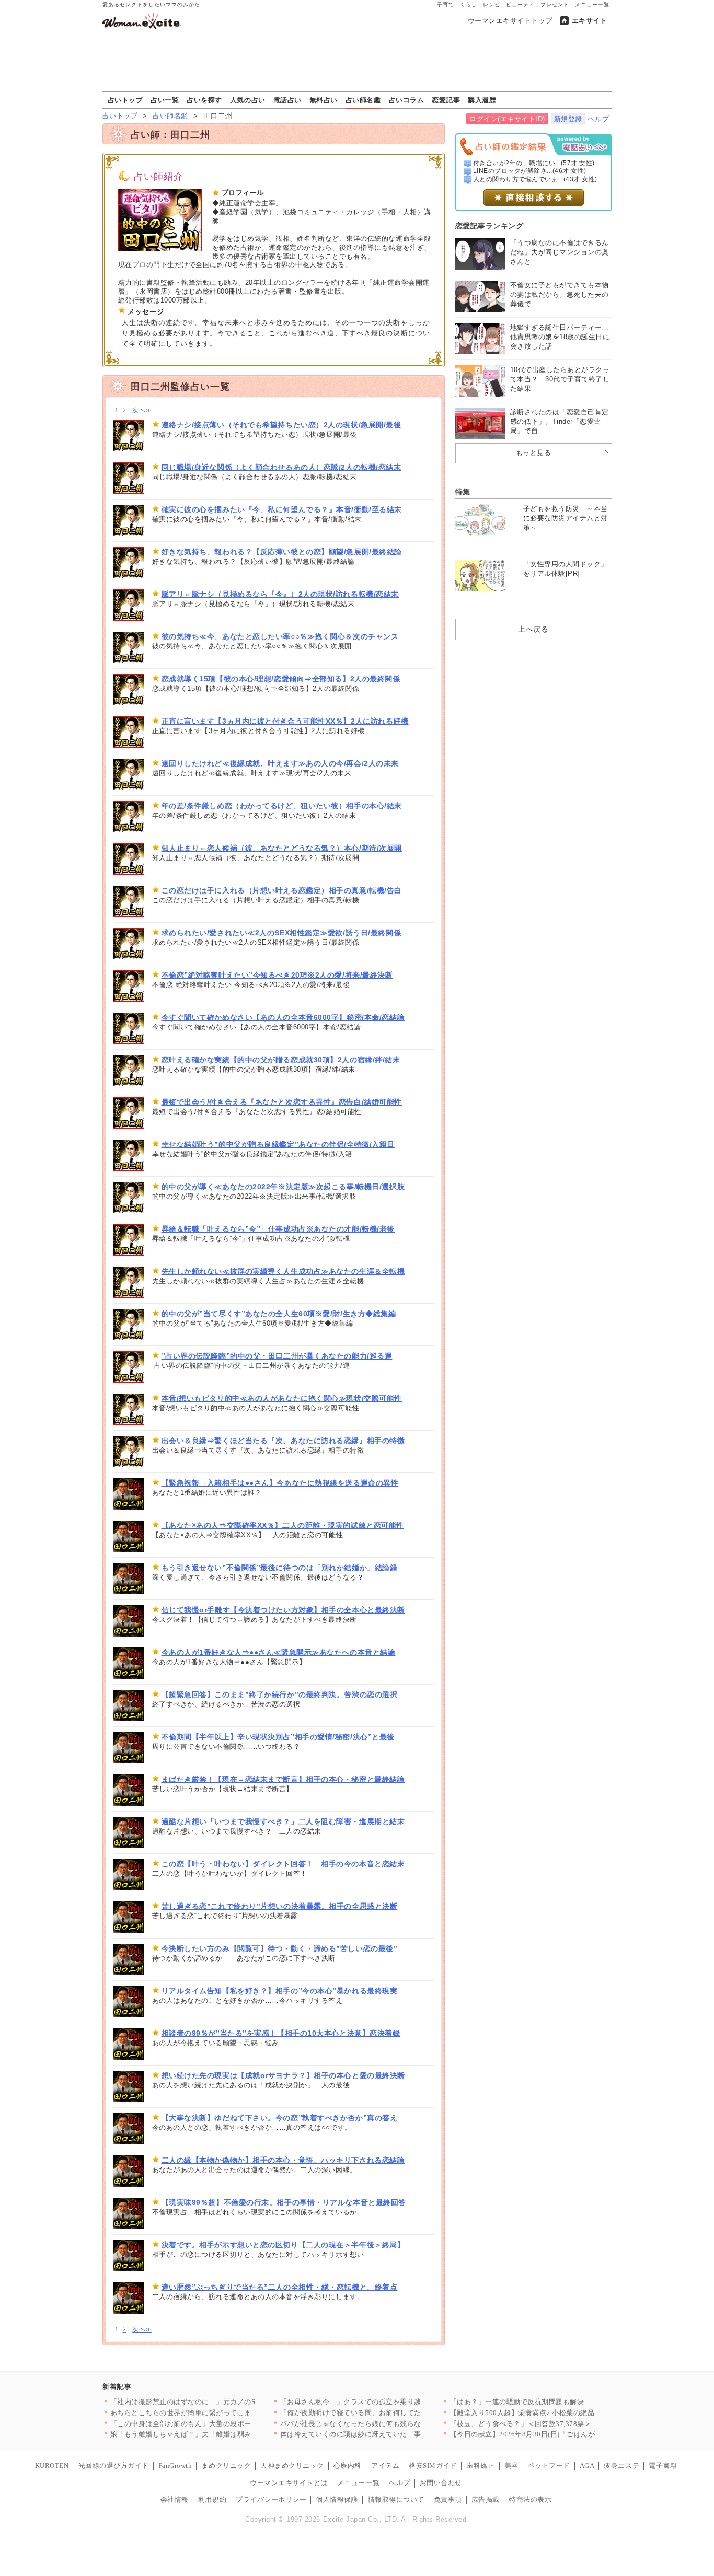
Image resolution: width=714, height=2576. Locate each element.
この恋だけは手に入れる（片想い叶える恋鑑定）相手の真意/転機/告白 (282, 890)
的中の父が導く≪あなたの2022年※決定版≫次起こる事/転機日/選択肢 (283, 1187)
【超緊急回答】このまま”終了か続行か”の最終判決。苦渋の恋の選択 (280, 1695)
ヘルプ (599, 119)
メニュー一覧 (592, 4)
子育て (446, 4)
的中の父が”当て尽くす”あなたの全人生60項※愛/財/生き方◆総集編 (279, 1314)
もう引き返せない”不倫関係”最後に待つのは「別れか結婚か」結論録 (280, 1568)
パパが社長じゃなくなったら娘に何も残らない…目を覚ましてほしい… (393, 2424)
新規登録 (568, 119)
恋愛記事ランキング (490, 226)
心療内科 (348, 2465)
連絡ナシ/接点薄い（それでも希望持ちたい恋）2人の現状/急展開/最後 (281, 425)
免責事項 (448, 2499)
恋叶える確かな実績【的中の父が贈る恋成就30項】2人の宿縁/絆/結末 (281, 1060)
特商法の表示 (530, 2499)
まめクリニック (226, 2465)
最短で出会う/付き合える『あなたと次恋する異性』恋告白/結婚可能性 (282, 1102)
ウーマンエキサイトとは (289, 2483)
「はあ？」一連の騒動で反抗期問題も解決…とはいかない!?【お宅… (559, 2402)
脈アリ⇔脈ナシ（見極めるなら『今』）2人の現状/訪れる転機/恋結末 (280, 594)
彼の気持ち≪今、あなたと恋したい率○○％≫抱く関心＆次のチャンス (280, 636)
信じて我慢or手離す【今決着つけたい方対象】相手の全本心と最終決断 (283, 1610)
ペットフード (549, 2465)
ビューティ (520, 4)
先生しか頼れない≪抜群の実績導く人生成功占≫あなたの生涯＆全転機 (283, 1271)
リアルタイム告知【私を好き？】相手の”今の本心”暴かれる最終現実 (280, 1991)
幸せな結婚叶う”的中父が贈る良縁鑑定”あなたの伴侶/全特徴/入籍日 (278, 1144)
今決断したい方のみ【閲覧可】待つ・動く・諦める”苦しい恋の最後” (280, 1948)
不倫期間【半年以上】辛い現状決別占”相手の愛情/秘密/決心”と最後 (278, 1737)
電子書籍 (663, 2465)
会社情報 (175, 2499)
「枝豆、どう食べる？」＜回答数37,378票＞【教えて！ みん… (550, 2424)
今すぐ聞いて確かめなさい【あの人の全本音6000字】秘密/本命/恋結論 (283, 1017)
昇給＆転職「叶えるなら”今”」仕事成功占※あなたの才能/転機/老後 (278, 1229)
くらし (469, 4)
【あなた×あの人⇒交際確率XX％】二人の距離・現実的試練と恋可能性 (283, 1525)
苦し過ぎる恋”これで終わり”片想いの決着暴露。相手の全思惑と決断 (280, 1906)
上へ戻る (533, 629)
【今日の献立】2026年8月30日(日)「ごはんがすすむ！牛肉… (548, 2434)
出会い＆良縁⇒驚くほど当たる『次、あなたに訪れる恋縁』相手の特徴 (283, 1441)
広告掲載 (486, 2499)
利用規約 (212, 2499)
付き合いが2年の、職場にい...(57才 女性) (534, 163)
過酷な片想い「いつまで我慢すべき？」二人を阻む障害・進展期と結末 (283, 1821)
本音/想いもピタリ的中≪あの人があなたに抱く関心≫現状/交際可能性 (282, 1398)
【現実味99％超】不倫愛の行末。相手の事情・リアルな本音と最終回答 (284, 2202)
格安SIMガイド (433, 2465)
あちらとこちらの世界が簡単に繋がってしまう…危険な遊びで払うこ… (223, 2413)
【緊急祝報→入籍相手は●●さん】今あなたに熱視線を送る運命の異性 (280, 1483)
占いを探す (204, 100)
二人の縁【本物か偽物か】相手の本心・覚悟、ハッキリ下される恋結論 (283, 2160)
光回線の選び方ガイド (114, 2465)
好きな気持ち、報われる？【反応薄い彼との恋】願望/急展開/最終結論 (282, 552)
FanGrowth (175, 2465)
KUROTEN (52, 2465)
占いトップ (125, 100)
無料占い (324, 100)
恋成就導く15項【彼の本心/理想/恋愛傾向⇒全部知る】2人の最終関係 (281, 679)
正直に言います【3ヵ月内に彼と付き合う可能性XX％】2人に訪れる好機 (285, 721)
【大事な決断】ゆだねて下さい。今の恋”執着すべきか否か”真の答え (280, 2118)
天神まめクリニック (292, 2465)
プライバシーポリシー (271, 2499)
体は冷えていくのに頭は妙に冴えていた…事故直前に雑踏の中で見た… (393, 2434)
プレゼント (555, 4)
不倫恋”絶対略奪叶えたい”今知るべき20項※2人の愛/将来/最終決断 (277, 975)
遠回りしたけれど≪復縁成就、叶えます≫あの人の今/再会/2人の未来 (280, 763)
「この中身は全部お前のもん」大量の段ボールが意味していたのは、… (223, 2424)
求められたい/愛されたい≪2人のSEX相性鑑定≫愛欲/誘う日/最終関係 (281, 933)
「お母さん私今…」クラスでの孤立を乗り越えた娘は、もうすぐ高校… (393, 2402)
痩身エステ (621, 2465)
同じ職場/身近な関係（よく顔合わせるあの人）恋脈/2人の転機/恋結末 (281, 467)
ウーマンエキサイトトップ (510, 21)
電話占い (287, 100)
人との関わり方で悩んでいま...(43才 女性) (535, 179)
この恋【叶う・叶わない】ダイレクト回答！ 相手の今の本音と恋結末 (283, 1864)
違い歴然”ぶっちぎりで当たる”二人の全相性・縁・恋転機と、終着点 (280, 2287)
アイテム (385, 2465)
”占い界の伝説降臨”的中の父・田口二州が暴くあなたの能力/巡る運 (277, 1356)
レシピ (492, 4)
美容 (511, 2465)
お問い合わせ (441, 2483)
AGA (587, 2465)
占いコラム (407, 100)
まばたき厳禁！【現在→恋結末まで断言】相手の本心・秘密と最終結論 (283, 1779)
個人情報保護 (337, 2499)
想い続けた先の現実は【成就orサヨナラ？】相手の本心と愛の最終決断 (283, 2075)
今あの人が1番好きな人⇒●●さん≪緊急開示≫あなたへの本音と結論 (279, 1652)
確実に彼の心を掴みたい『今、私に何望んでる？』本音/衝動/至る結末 (282, 509)
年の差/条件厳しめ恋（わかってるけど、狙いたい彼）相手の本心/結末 (282, 806)
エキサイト (590, 21)
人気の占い (248, 100)
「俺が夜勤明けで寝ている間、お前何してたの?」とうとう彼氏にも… (391, 2413)
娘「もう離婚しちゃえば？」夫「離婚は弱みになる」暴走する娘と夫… (223, 2434)
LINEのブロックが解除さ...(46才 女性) (530, 171)
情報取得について (396, 2499)
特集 (463, 492)
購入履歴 (482, 100)
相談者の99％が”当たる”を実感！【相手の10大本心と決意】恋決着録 (281, 2033)
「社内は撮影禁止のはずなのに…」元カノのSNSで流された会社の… (219, 2402)
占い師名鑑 (363, 100)
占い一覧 (165, 100)
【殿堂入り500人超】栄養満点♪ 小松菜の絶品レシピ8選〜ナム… (553, 2413)
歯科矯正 (480, 2465)
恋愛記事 (446, 100)
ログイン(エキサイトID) (507, 119)
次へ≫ (142, 410)
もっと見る (534, 453)
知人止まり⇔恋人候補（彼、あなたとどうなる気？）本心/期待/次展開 (282, 848)
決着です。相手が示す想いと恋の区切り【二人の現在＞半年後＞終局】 (283, 2245)
